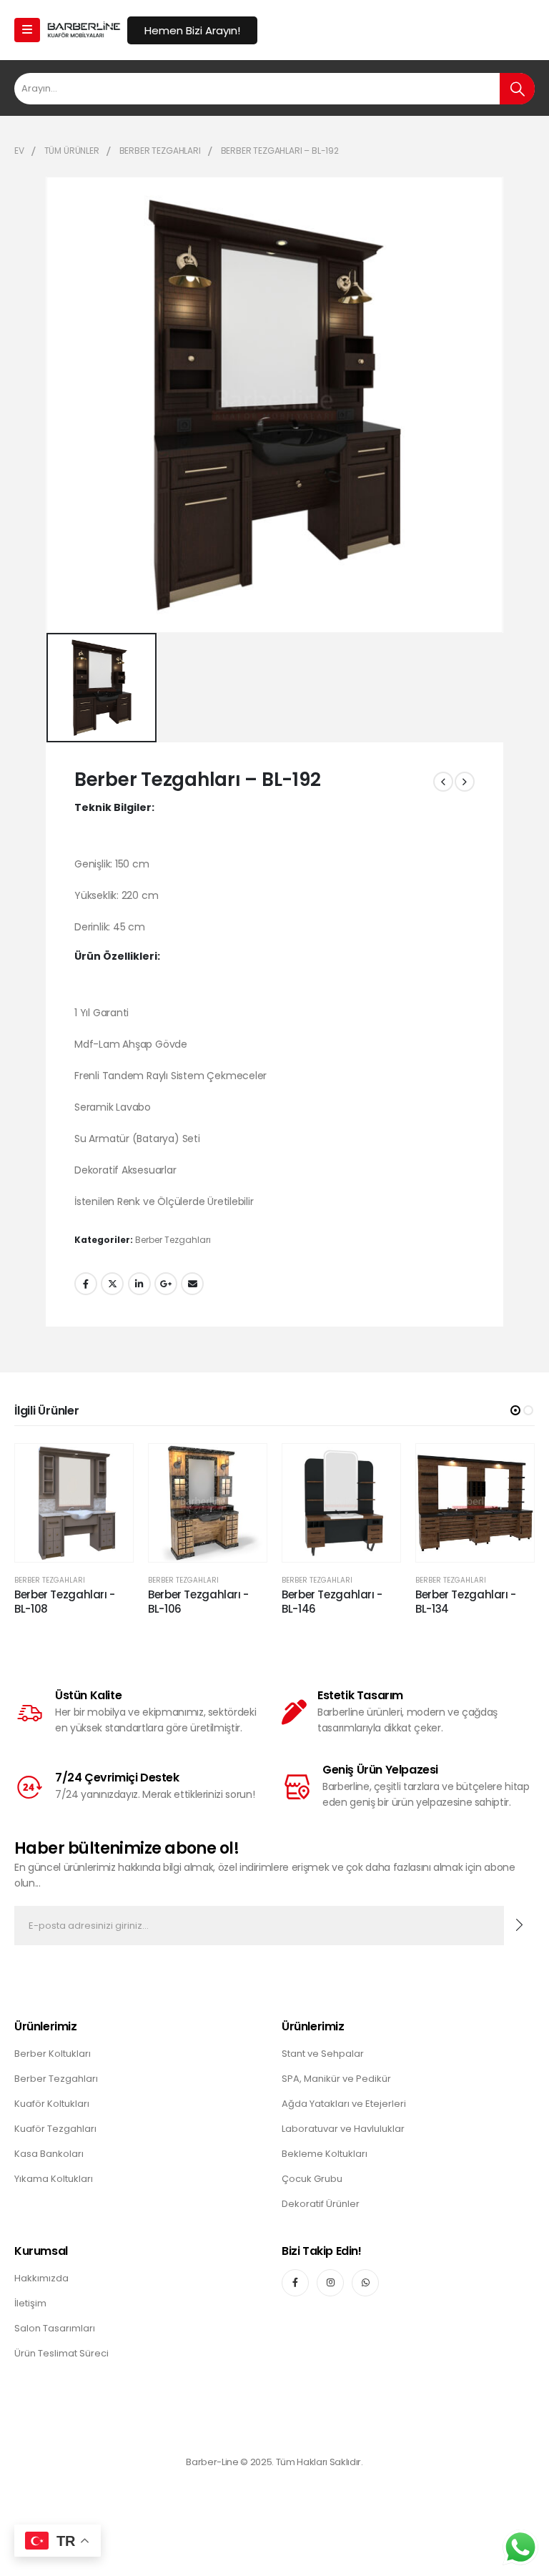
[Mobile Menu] (27, 30)
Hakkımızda (41, 2278)
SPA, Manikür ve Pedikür (336, 2079)
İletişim (30, 2303)
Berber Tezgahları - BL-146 (332, 1602)
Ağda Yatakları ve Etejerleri (344, 2104)
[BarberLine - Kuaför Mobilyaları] (84, 30)
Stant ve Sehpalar (323, 2054)
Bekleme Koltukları (325, 2154)
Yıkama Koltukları (54, 2179)
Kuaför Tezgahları (55, 2129)
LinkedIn (139, 1284)
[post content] (74, 1503)
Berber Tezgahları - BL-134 (466, 1602)
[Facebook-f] (295, 2283)
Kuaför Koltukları (52, 2104)
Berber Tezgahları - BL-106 (198, 1602)
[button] (515, 1410)
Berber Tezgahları (173, 1240)
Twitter (112, 1284)
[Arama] (517, 89)
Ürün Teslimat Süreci (61, 2353)
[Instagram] (330, 2283)
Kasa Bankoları (49, 2154)
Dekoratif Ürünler (321, 2204)
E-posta (192, 1284)
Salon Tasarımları (55, 2328)
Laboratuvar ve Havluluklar (343, 2129)
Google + (166, 1284)
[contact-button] (519, 1926)
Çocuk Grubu (312, 2179)
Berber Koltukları (53, 2054)
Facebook (86, 1284)
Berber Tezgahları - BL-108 (65, 1602)
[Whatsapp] (365, 2283)
